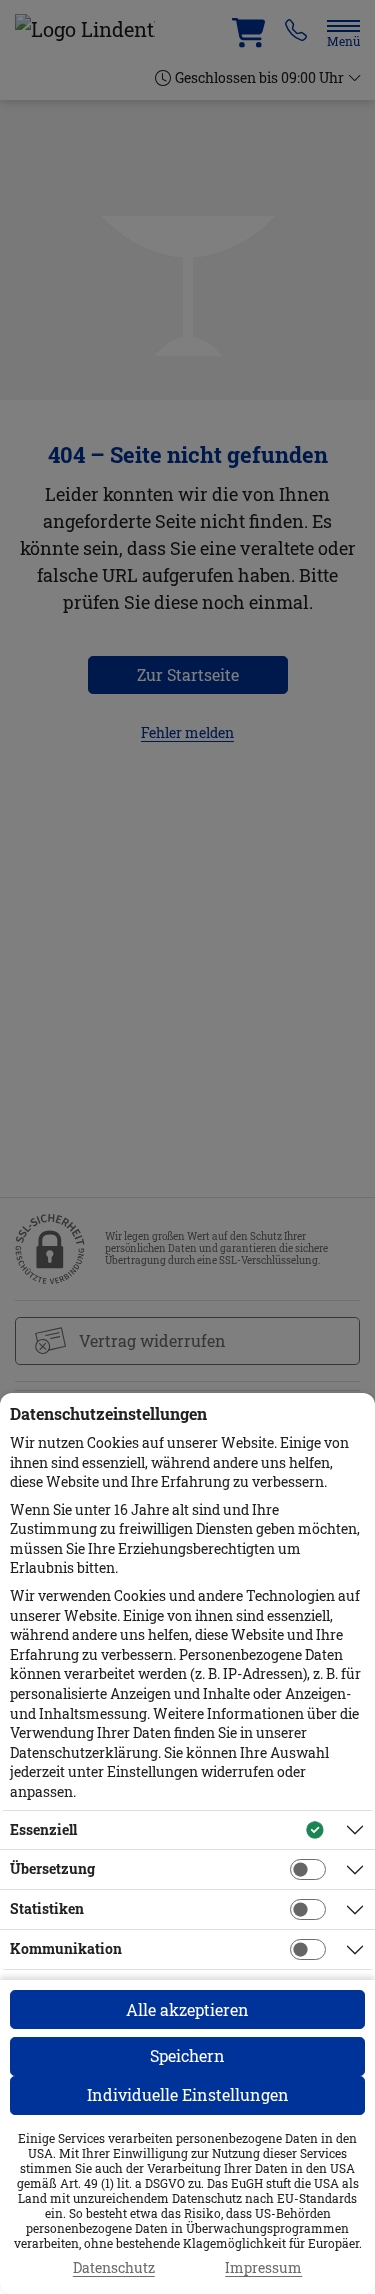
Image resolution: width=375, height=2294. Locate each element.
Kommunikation (66, 1948)
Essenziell (43, 1829)
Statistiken (47, 1908)
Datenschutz (114, 2268)
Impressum (263, 2268)
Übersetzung (52, 1868)
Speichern (187, 2055)
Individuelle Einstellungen (188, 2094)
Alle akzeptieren (187, 2009)
